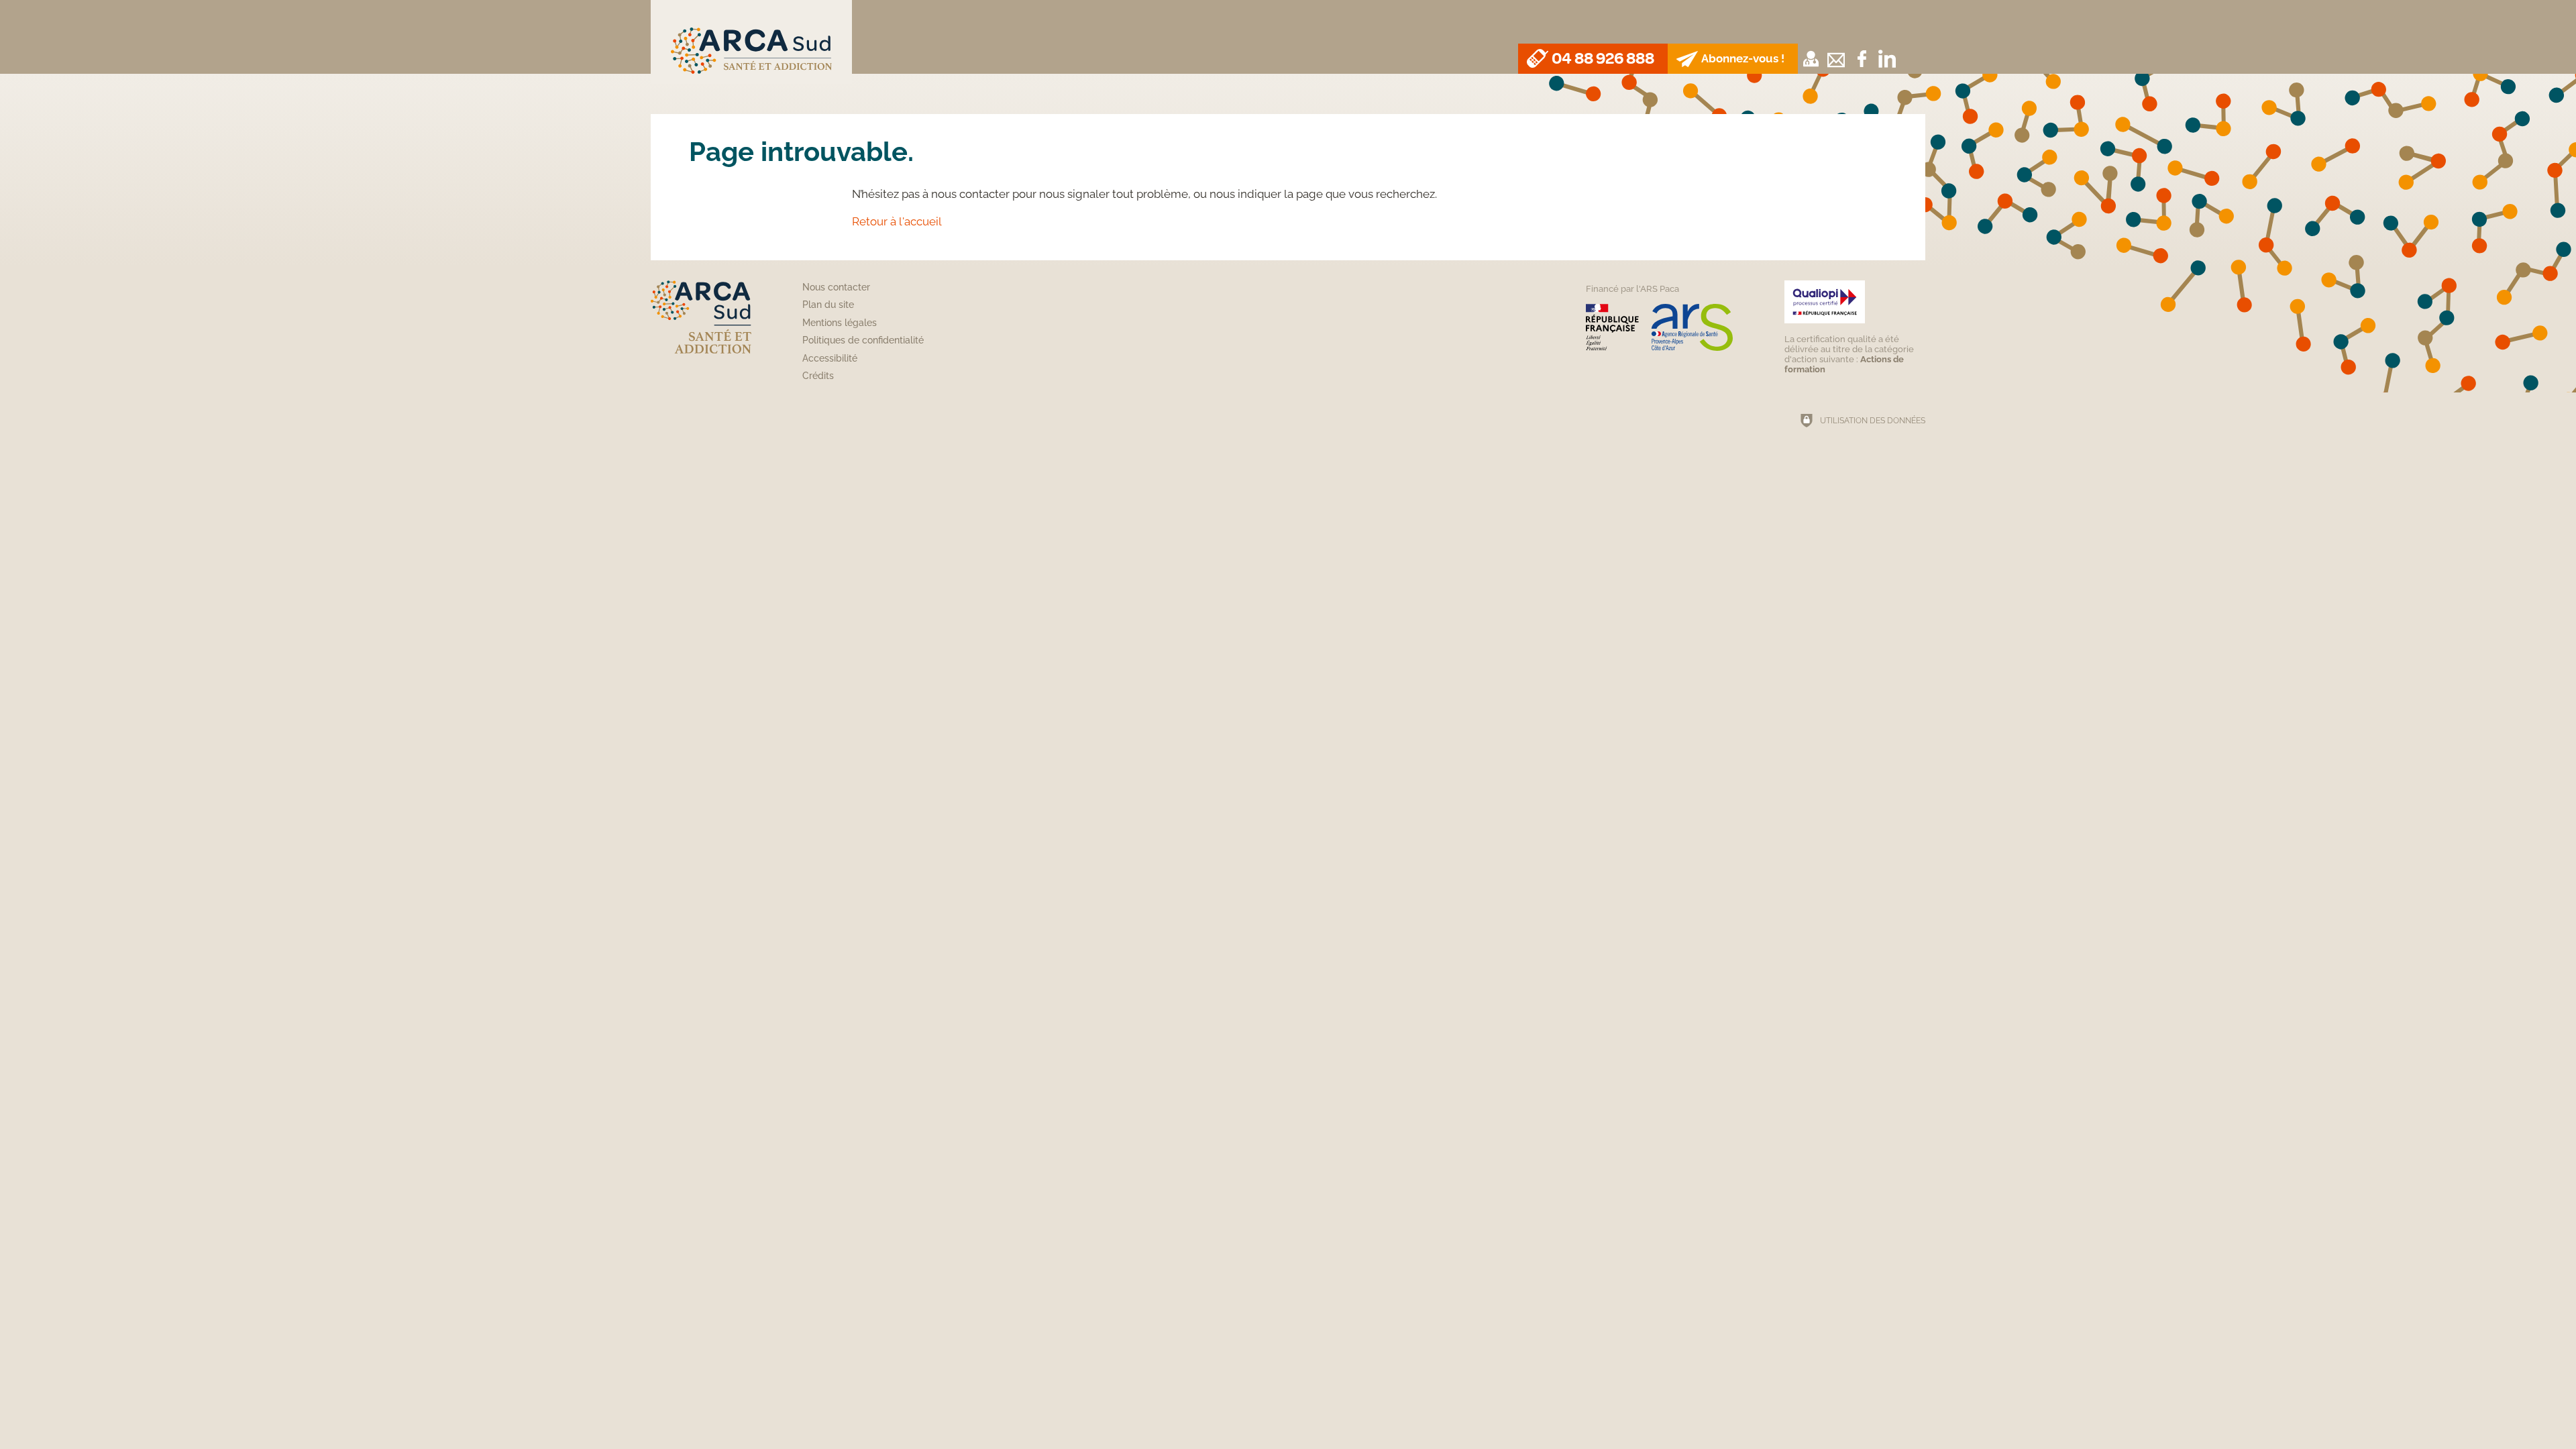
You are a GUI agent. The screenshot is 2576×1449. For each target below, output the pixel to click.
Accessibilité (830, 358)
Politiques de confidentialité (863, 340)
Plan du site (828, 305)
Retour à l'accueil (897, 221)
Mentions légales (840, 323)
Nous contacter (836, 287)
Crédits (818, 376)
